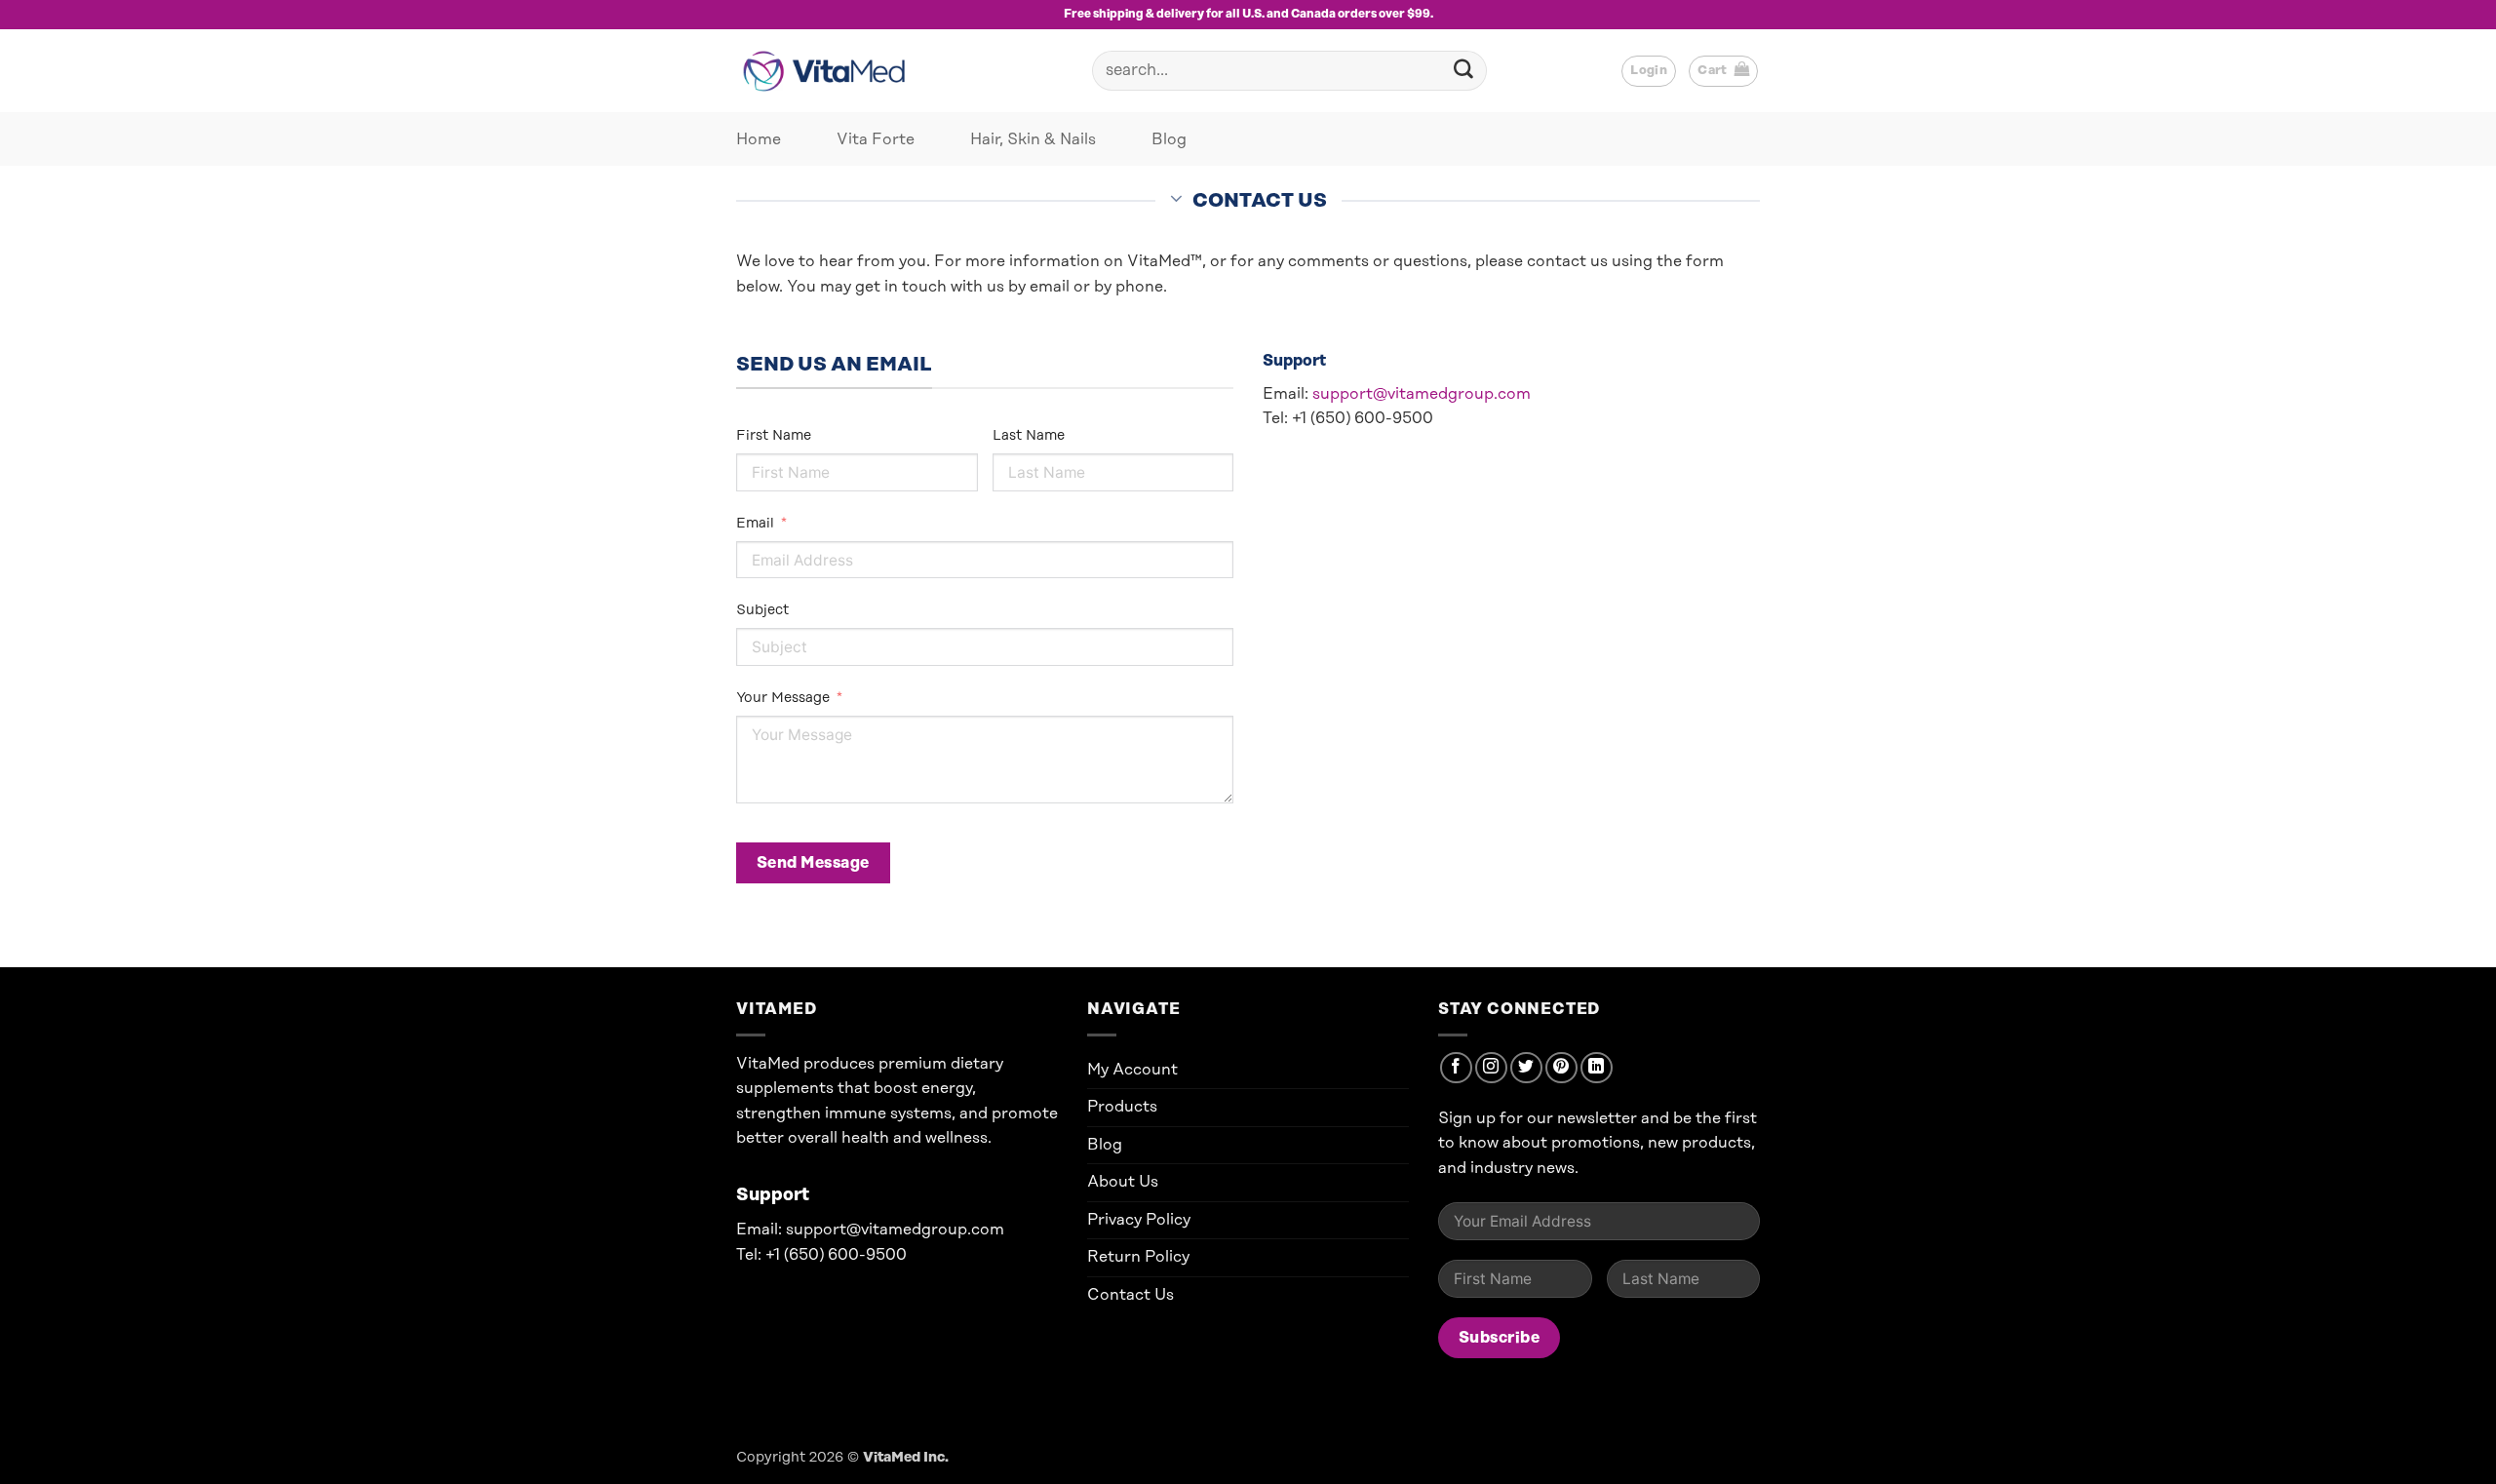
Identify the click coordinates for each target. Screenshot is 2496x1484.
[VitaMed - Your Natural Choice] (829, 71)
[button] (1723, 71)
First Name (774, 436)
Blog (1169, 139)
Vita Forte (876, 139)
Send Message (813, 863)
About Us (1123, 1182)
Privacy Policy (1139, 1220)
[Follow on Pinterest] (1561, 1068)
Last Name (1029, 436)
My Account (1132, 1070)
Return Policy (1138, 1257)
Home (759, 139)
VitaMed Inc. (906, 1458)
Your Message (783, 698)
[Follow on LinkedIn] (1597, 1068)
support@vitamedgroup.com (1422, 394)
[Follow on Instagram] (1491, 1068)
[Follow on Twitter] (1526, 1068)
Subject (762, 610)
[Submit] (1463, 71)
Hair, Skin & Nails (1033, 139)
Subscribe (1499, 1338)
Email (755, 524)
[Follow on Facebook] (1456, 1068)
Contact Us (1131, 1295)
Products (1122, 1107)
